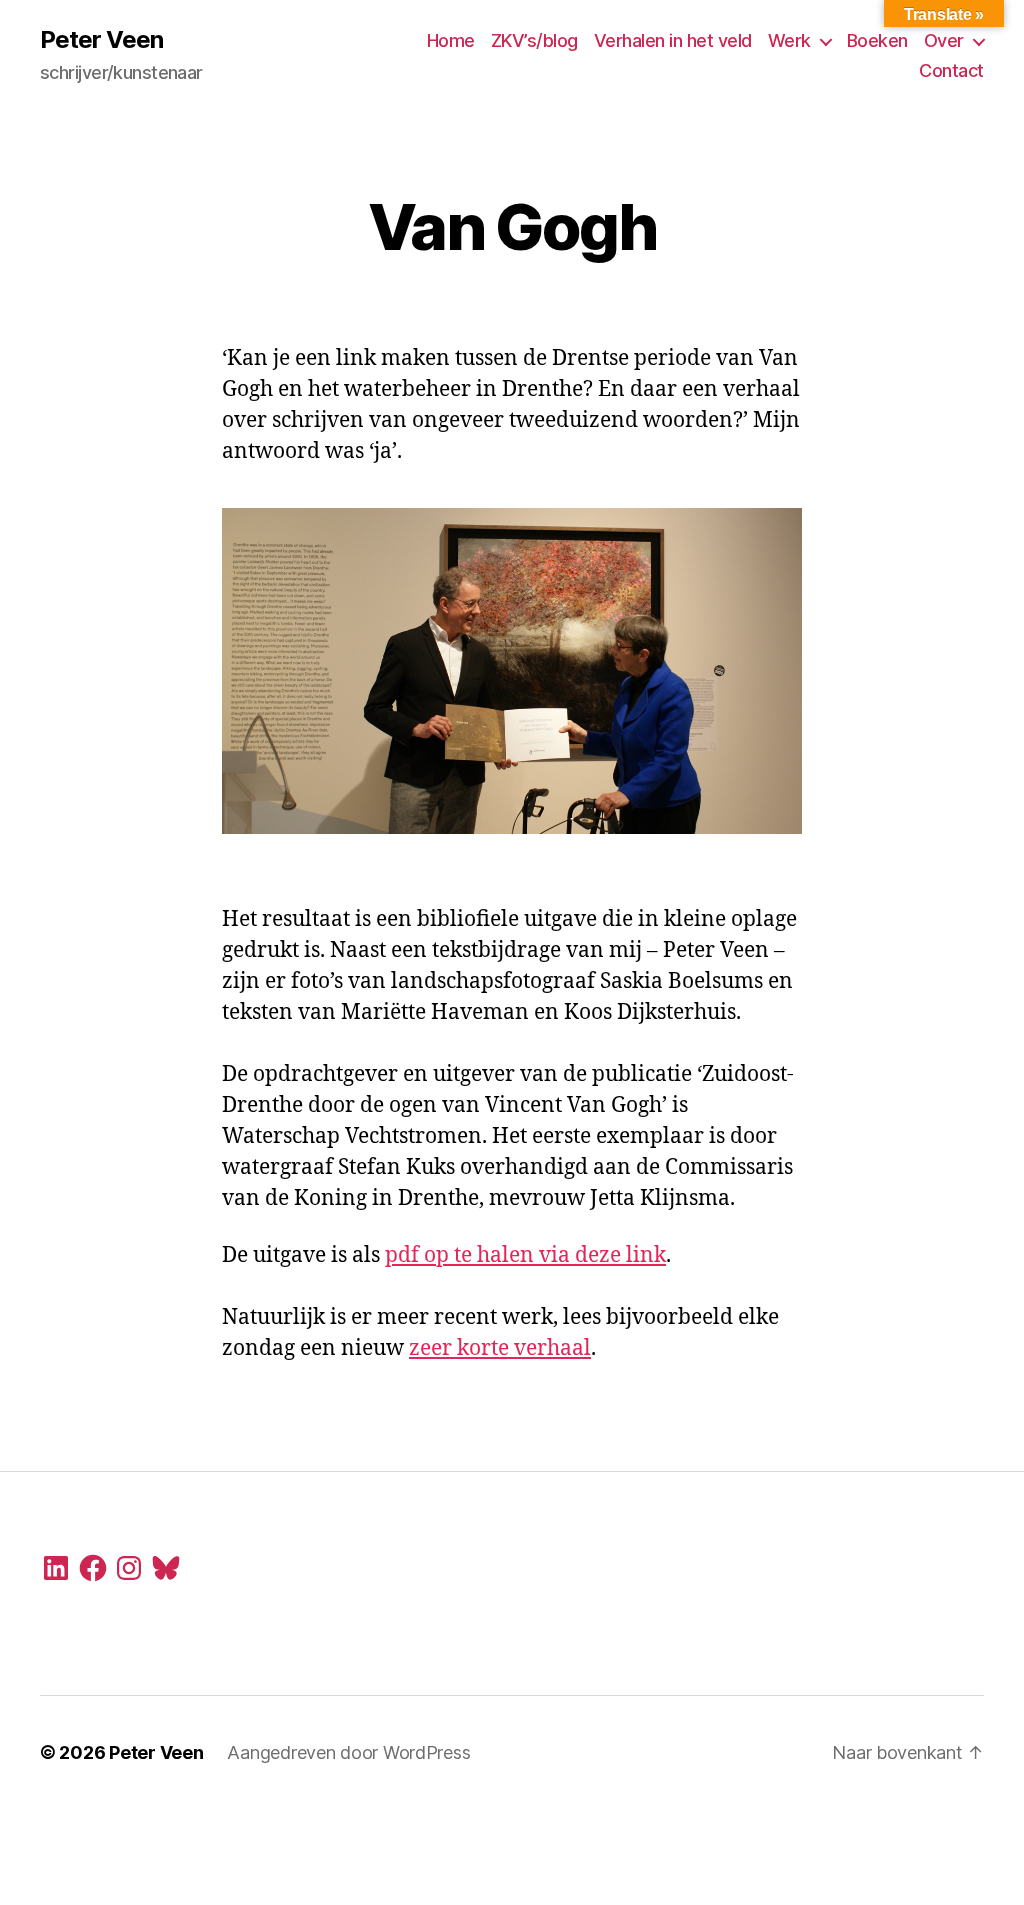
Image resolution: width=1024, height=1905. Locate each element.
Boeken (877, 40)
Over (944, 40)
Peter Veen (101, 40)
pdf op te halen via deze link (525, 1255)
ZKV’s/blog (534, 40)
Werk (789, 40)
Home (451, 40)
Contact (951, 70)
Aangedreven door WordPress (348, 1752)
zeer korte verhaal (500, 1348)
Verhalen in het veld (673, 40)
